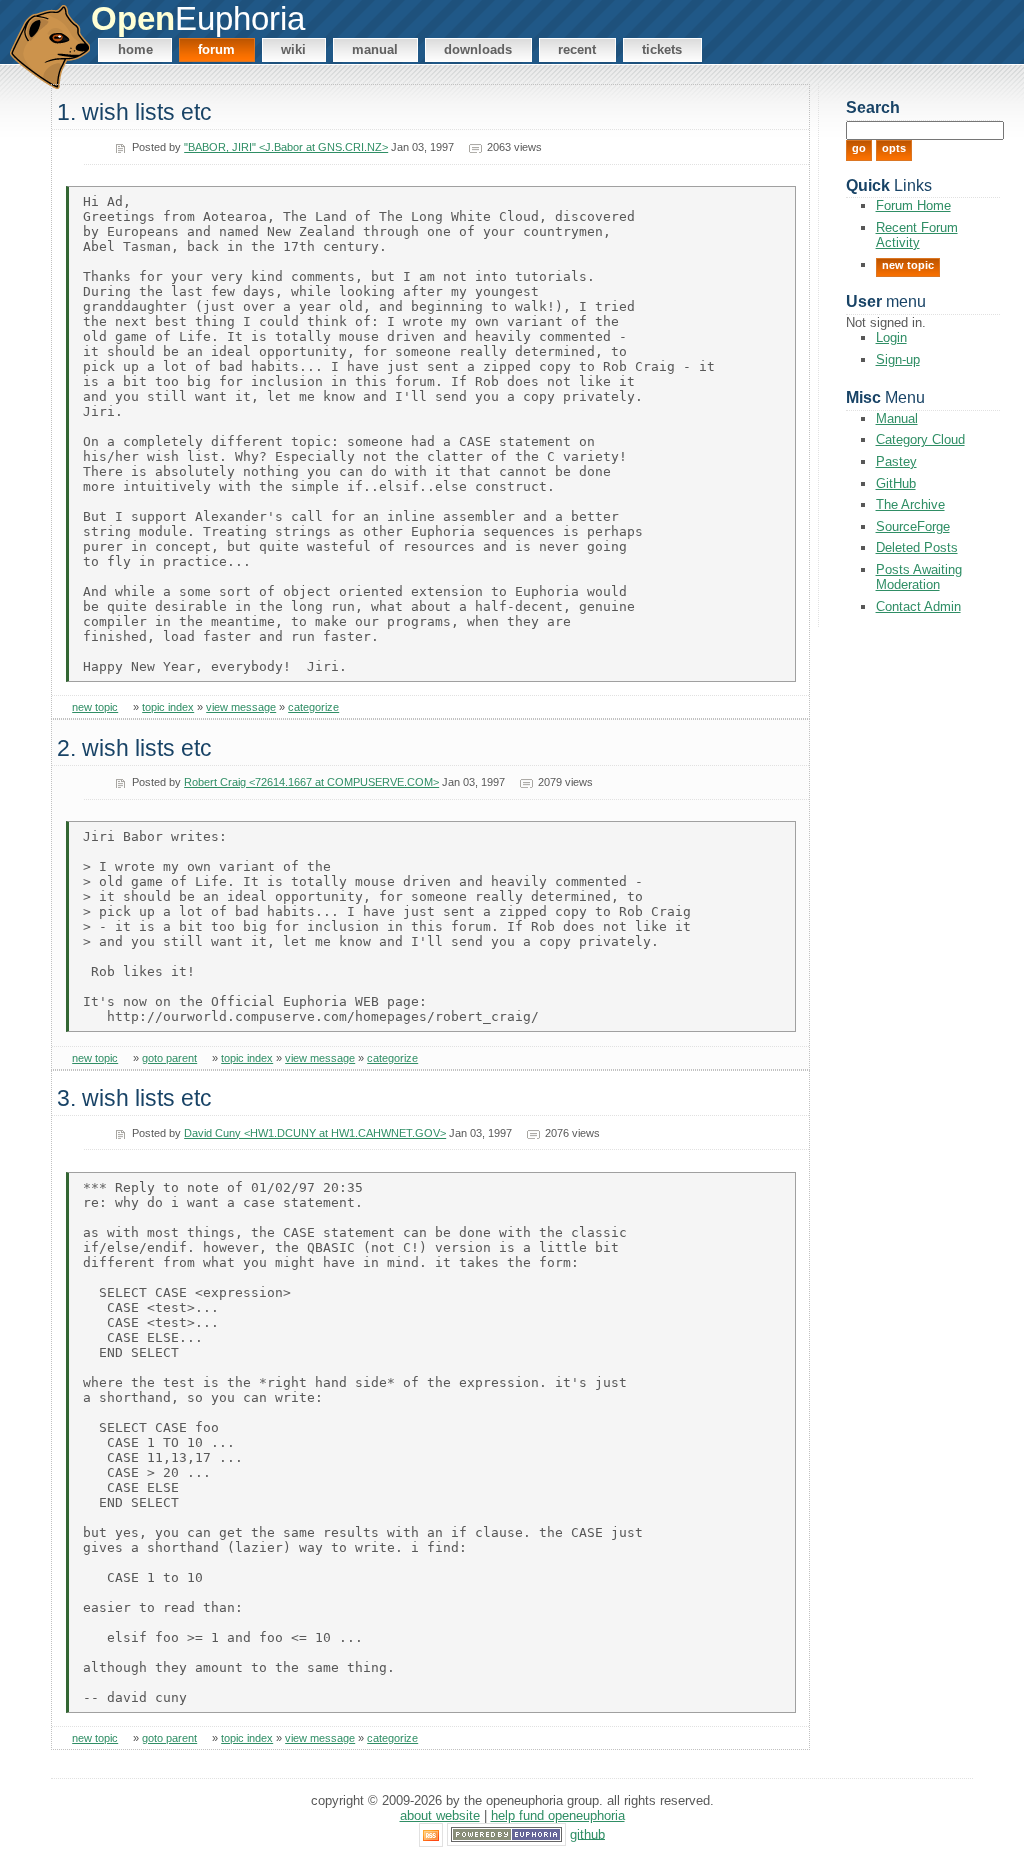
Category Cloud (920, 439)
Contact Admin (918, 606)
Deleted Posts (917, 547)
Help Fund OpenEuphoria (558, 1815)
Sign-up (898, 359)
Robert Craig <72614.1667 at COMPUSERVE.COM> (311, 782)
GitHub (896, 483)
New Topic (908, 265)
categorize (313, 707)
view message (241, 707)
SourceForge (913, 526)
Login (891, 337)
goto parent (169, 1058)
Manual (375, 49)
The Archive (910, 504)
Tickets (662, 49)
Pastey (896, 461)
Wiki (293, 49)
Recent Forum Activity (917, 235)
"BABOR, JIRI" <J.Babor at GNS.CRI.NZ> (286, 147)
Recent (577, 49)
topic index (168, 707)
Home (135, 49)
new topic (95, 707)
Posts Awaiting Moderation (919, 577)
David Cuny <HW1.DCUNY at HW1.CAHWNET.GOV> (315, 1133)
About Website (440, 1815)
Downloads (478, 49)
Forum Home (913, 205)
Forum (216, 49)
